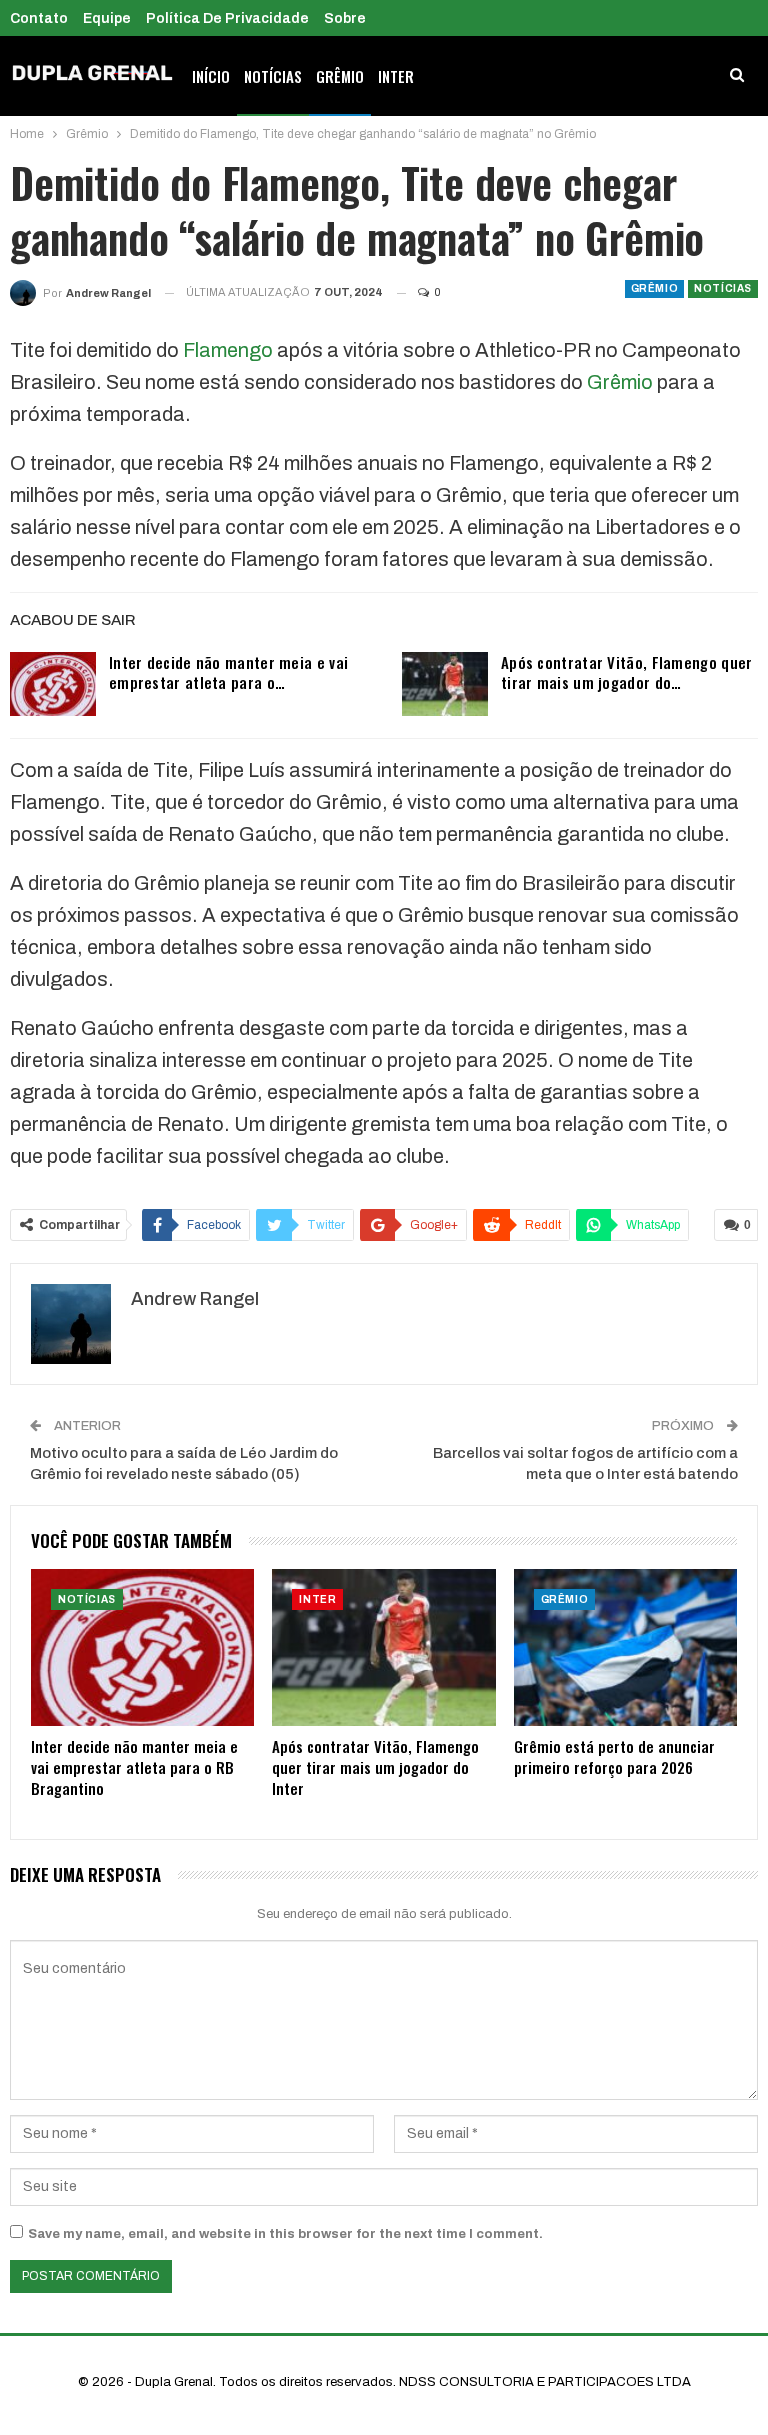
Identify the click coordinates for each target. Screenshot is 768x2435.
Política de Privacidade (227, 18)
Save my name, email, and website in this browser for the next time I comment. (285, 2234)
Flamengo (228, 350)
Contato (39, 18)
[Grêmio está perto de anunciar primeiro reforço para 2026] (625, 1647)
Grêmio (340, 76)
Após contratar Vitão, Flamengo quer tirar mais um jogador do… (627, 672)
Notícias (273, 76)
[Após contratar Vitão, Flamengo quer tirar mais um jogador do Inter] (445, 684)
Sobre (345, 18)
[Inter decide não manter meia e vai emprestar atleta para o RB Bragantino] (53, 684)
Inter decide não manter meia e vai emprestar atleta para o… (228, 672)
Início (211, 76)
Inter (396, 76)
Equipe (107, 18)
